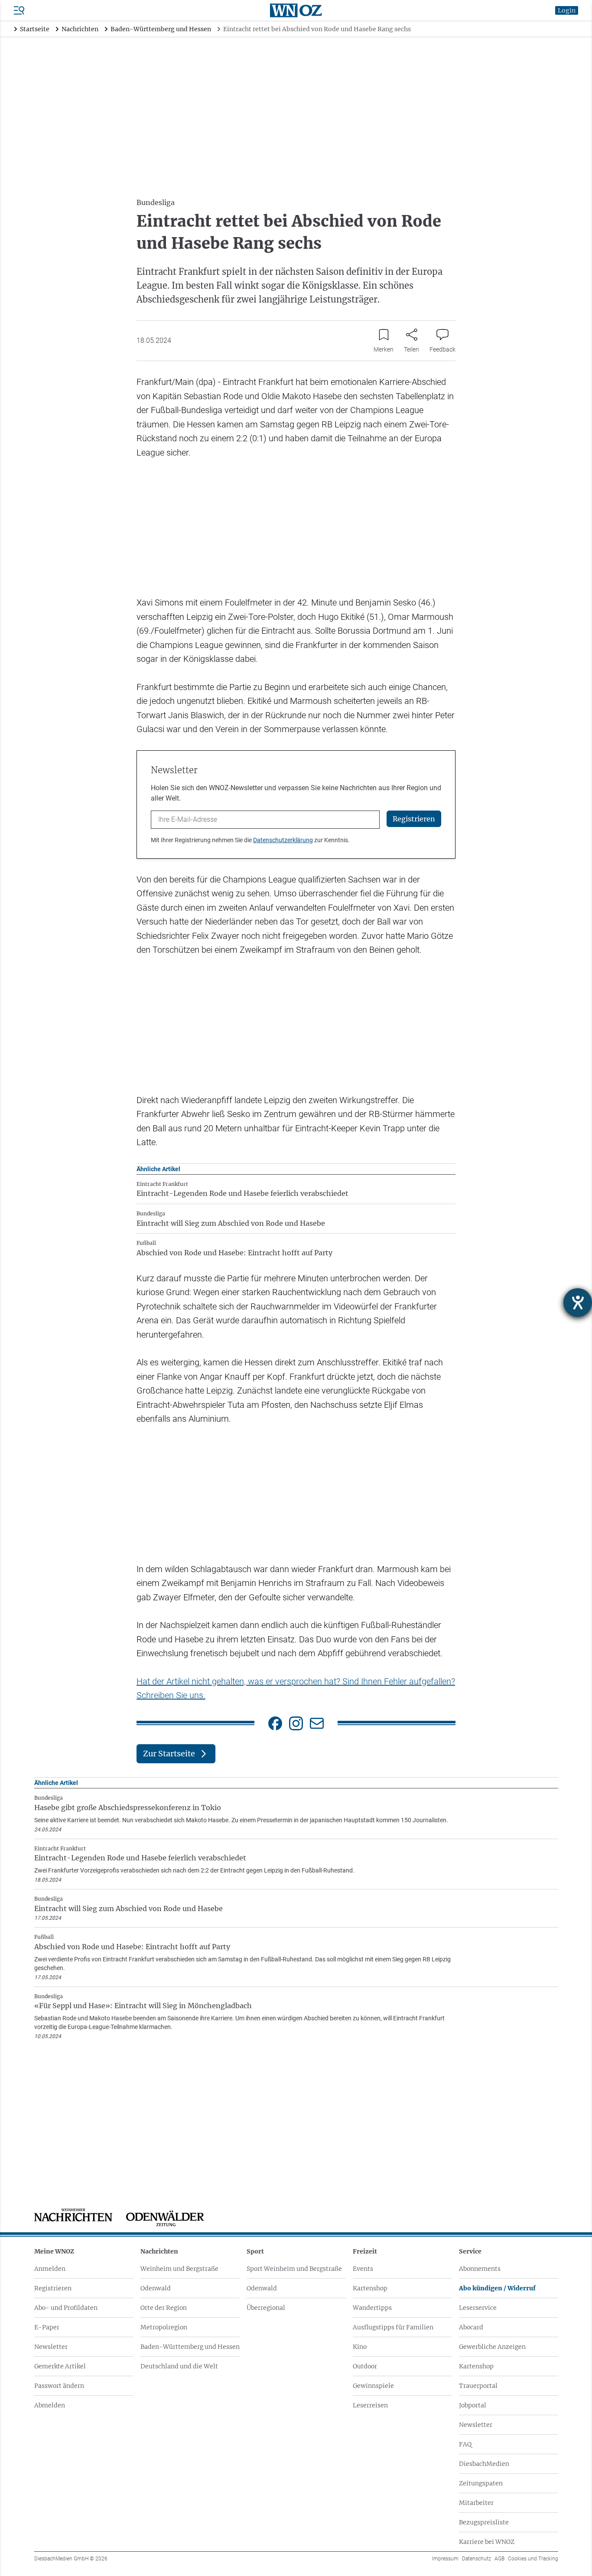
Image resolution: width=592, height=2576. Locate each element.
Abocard (471, 2327)
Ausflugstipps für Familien (393, 2327)
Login (567, 10)
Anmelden (50, 2269)
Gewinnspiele (373, 2386)
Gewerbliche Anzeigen (492, 2347)
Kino (360, 2347)
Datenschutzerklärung (283, 840)
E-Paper (47, 2327)
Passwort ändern (59, 2386)
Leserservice (478, 2308)
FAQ (465, 2444)
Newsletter (51, 2347)
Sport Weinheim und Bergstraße (294, 2269)
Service (470, 2251)
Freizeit (365, 2251)
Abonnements (480, 2269)
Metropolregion (164, 2327)
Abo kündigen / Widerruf (497, 2288)
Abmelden (50, 2405)
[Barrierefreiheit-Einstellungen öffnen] (578, 1303)
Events (363, 2269)
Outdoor (365, 2366)
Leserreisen (370, 2405)
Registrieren (53, 2288)
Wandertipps (372, 2308)
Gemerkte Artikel (60, 2366)
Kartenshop (370, 2288)
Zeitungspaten (481, 2483)
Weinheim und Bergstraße (179, 2269)
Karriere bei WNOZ (487, 2542)
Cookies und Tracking (533, 2559)
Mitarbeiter (476, 2503)
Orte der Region (164, 2308)
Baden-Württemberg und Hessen (190, 2347)
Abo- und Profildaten (66, 2308)
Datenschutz (477, 2559)
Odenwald (156, 2288)
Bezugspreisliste (484, 2522)
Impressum (445, 2559)
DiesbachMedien (484, 2464)
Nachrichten (159, 2251)
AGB (499, 2559)
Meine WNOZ (54, 2251)
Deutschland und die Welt (179, 2366)
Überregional (266, 2308)
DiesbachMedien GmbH (71, 2559)
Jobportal (473, 2405)
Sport (255, 2251)
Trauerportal (478, 2386)
